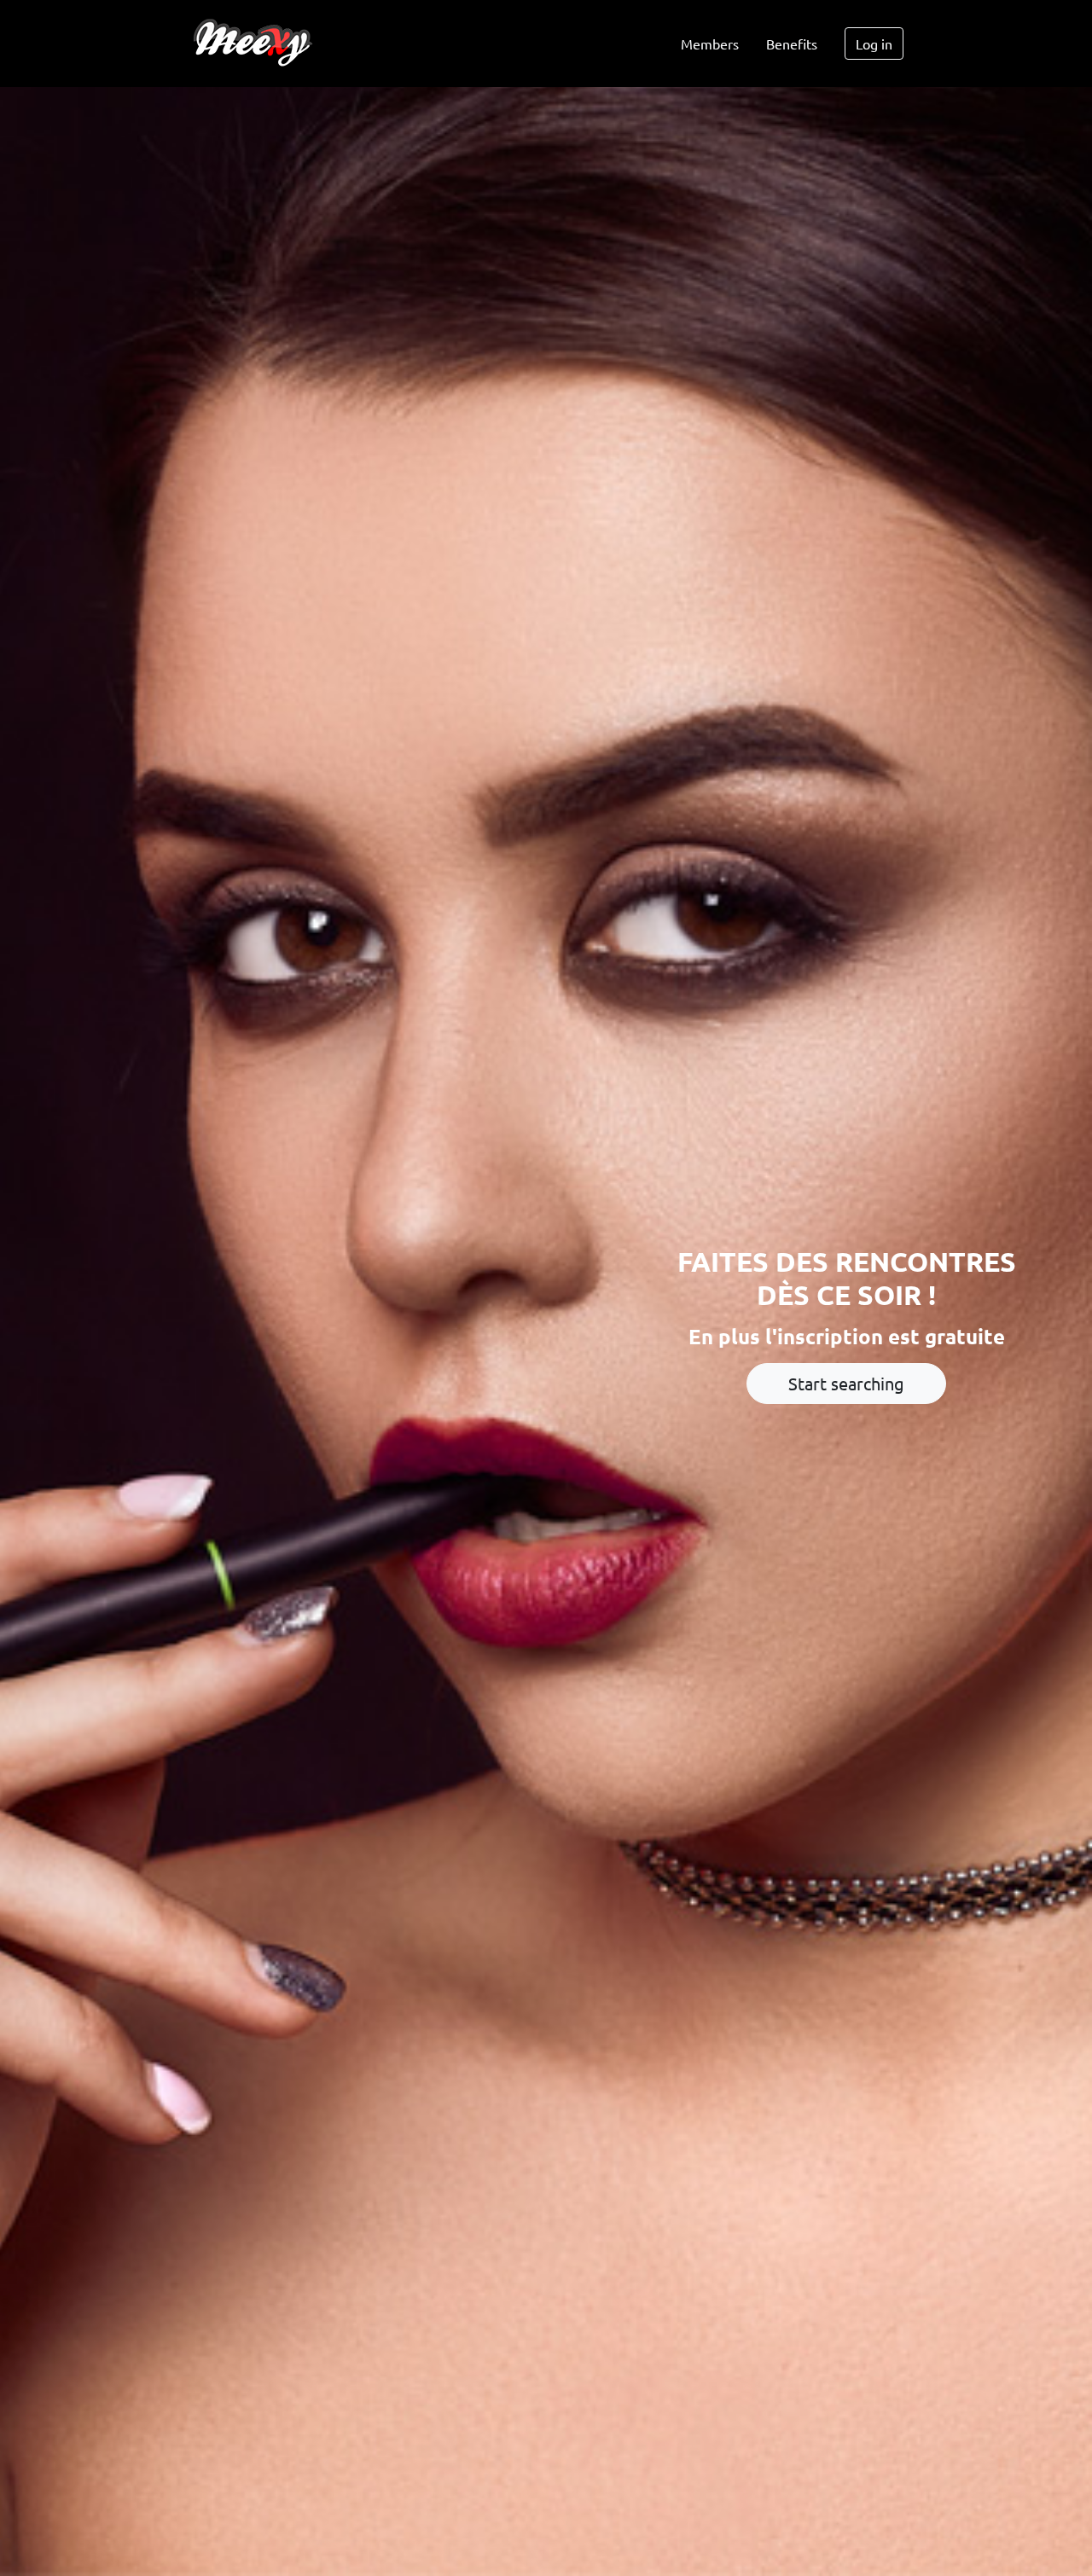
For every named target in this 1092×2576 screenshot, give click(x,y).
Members (710, 44)
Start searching (846, 1383)
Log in (874, 44)
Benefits (792, 44)
